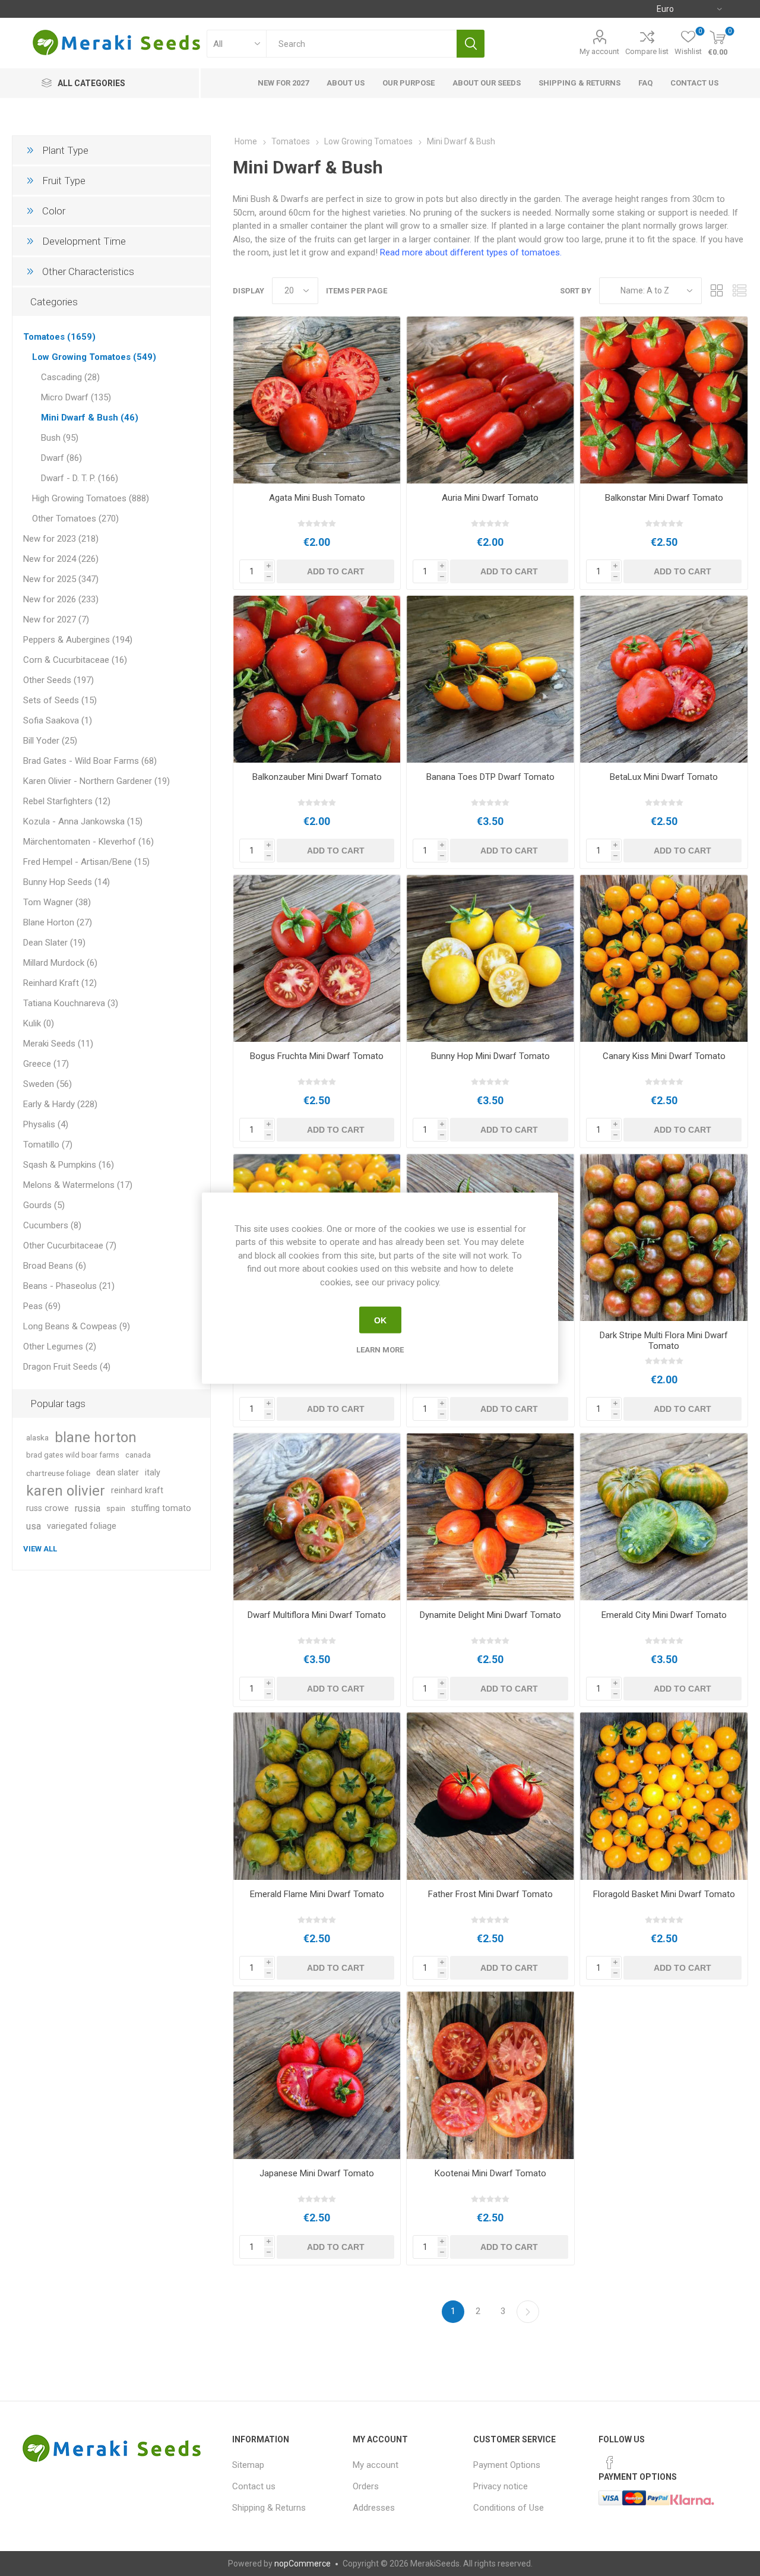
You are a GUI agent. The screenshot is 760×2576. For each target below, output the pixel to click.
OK (380, 1320)
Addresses (374, 2508)
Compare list (647, 51)
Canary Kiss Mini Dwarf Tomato (664, 1056)
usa (34, 1526)
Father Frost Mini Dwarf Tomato (490, 1894)
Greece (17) (46, 1064)
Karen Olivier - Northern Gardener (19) (96, 781)
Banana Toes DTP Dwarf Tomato (490, 777)
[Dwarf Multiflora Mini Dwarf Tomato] (317, 1517)
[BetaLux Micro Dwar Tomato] (664, 679)
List (739, 291)
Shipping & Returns (269, 2508)
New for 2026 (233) (61, 599)
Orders (366, 2486)
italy (153, 1473)
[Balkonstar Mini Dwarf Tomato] (664, 400)
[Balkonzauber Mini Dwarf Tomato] (317, 679)
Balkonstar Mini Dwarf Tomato (664, 498)
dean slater (118, 1473)
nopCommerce (303, 2564)
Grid (717, 291)
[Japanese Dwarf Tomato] (317, 2075)
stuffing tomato (161, 1508)
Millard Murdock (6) (60, 963)
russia (88, 1508)
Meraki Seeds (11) (58, 1044)
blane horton (96, 1437)
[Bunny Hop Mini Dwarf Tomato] (490, 958)
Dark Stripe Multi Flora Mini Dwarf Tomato (664, 1341)
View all (40, 1549)
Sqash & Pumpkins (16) (69, 1165)
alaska (37, 1437)
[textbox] (361, 44)
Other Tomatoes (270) (75, 519)
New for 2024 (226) (61, 559)
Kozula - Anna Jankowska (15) (83, 821)
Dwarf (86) (61, 458)
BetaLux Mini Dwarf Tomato (664, 777)
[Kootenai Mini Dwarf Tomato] (490, 2075)
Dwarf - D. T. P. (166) (80, 478)
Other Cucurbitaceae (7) (70, 1246)
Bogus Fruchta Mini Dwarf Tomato (317, 1056)
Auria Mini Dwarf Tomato (490, 498)
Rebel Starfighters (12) (67, 801)
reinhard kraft (137, 1491)
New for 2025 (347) (61, 579)
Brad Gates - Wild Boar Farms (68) (90, 761)
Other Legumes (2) (60, 1347)
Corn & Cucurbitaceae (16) (75, 660)
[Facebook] (610, 2463)
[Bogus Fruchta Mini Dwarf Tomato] (317, 958)
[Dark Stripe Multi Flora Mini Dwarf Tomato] (664, 1238)
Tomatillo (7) (48, 1145)
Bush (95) (60, 438)
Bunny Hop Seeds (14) (66, 882)
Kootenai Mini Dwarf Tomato (490, 2173)
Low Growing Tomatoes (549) (94, 357)
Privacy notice (501, 2486)
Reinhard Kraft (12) (60, 983)
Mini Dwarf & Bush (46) (90, 418)
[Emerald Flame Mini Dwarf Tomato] (317, 1796)
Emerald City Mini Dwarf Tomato (664, 1615)
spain (116, 1508)
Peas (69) (42, 1306)
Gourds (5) (44, 1205)
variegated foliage (82, 1526)
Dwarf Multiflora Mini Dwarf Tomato (317, 1615)
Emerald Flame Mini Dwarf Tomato (317, 1894)
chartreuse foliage (58, 1473)
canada (138, 1455)
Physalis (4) (46, 1124)
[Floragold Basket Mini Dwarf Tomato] (664, 1796)
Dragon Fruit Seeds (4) (67, 1367)
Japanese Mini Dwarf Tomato (317, 2173)
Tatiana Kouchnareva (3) (71, 1003)
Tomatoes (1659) (59, 337)
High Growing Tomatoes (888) (91, 498)
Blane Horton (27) (58, 922)
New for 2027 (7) (56, 619)
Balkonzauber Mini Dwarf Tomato (317, 777)
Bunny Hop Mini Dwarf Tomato (490, 1056)
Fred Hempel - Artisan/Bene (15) (86, 862)
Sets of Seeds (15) (60, 700)
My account (599, 51)
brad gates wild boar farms (73, 1455)
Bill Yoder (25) (50, 741)
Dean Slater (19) (54, 943)
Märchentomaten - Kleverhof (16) (88, 842)
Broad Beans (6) (55, 1266)
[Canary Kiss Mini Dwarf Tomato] (664, 958)
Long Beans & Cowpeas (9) (77, 1326)
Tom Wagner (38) (57, 902)
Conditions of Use (509, 2508)
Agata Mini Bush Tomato (317, 498)
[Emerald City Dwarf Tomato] (664, 1517)
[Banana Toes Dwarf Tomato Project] (490, 679)
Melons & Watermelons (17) (78, 1185)
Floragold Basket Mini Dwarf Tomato (664, 1894)
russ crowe (47, 1508)
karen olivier (66, 1491)
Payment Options (507, 2465)
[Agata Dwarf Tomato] (317, 400)
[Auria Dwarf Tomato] (490, 400)
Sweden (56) (47, 1084)
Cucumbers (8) (52, 1225)
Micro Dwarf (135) (76, 397)
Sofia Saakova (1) (58, 720)
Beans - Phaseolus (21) (69, 1286)
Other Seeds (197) (58, 680)
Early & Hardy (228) (60, 1104)
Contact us (254, 2486)
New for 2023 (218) (61, 539)
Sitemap (248, 2465)
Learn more (380, 1350)
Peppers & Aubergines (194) (78, 640)
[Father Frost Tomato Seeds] (490, 1796)
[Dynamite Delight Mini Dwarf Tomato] (490, 1517)
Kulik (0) (39, 1023)
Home (246, 141)
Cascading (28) (70, 377)
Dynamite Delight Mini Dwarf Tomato (490, 1615)
